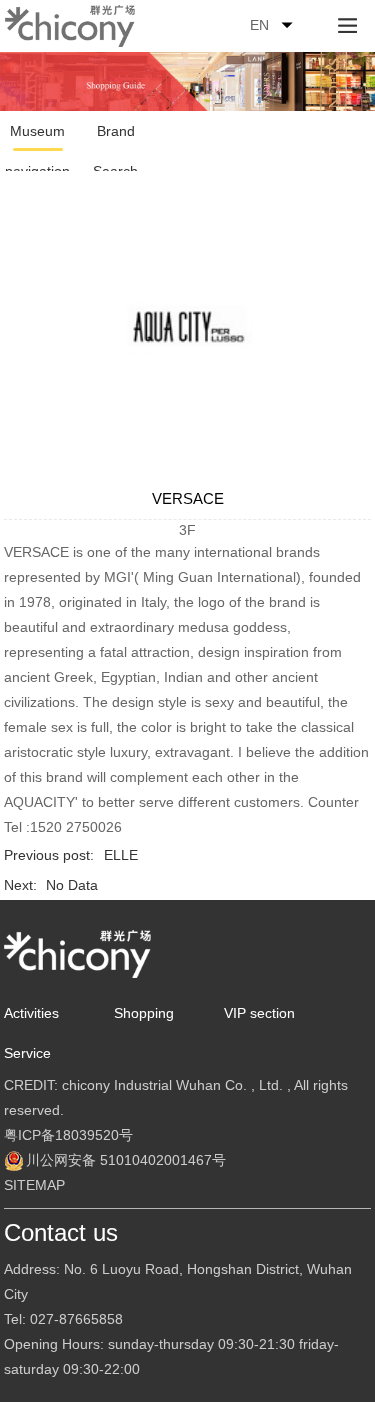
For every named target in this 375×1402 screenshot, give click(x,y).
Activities (31, 1013)
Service (27, 1053)
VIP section (259, 1013)
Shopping (144, 1013)
